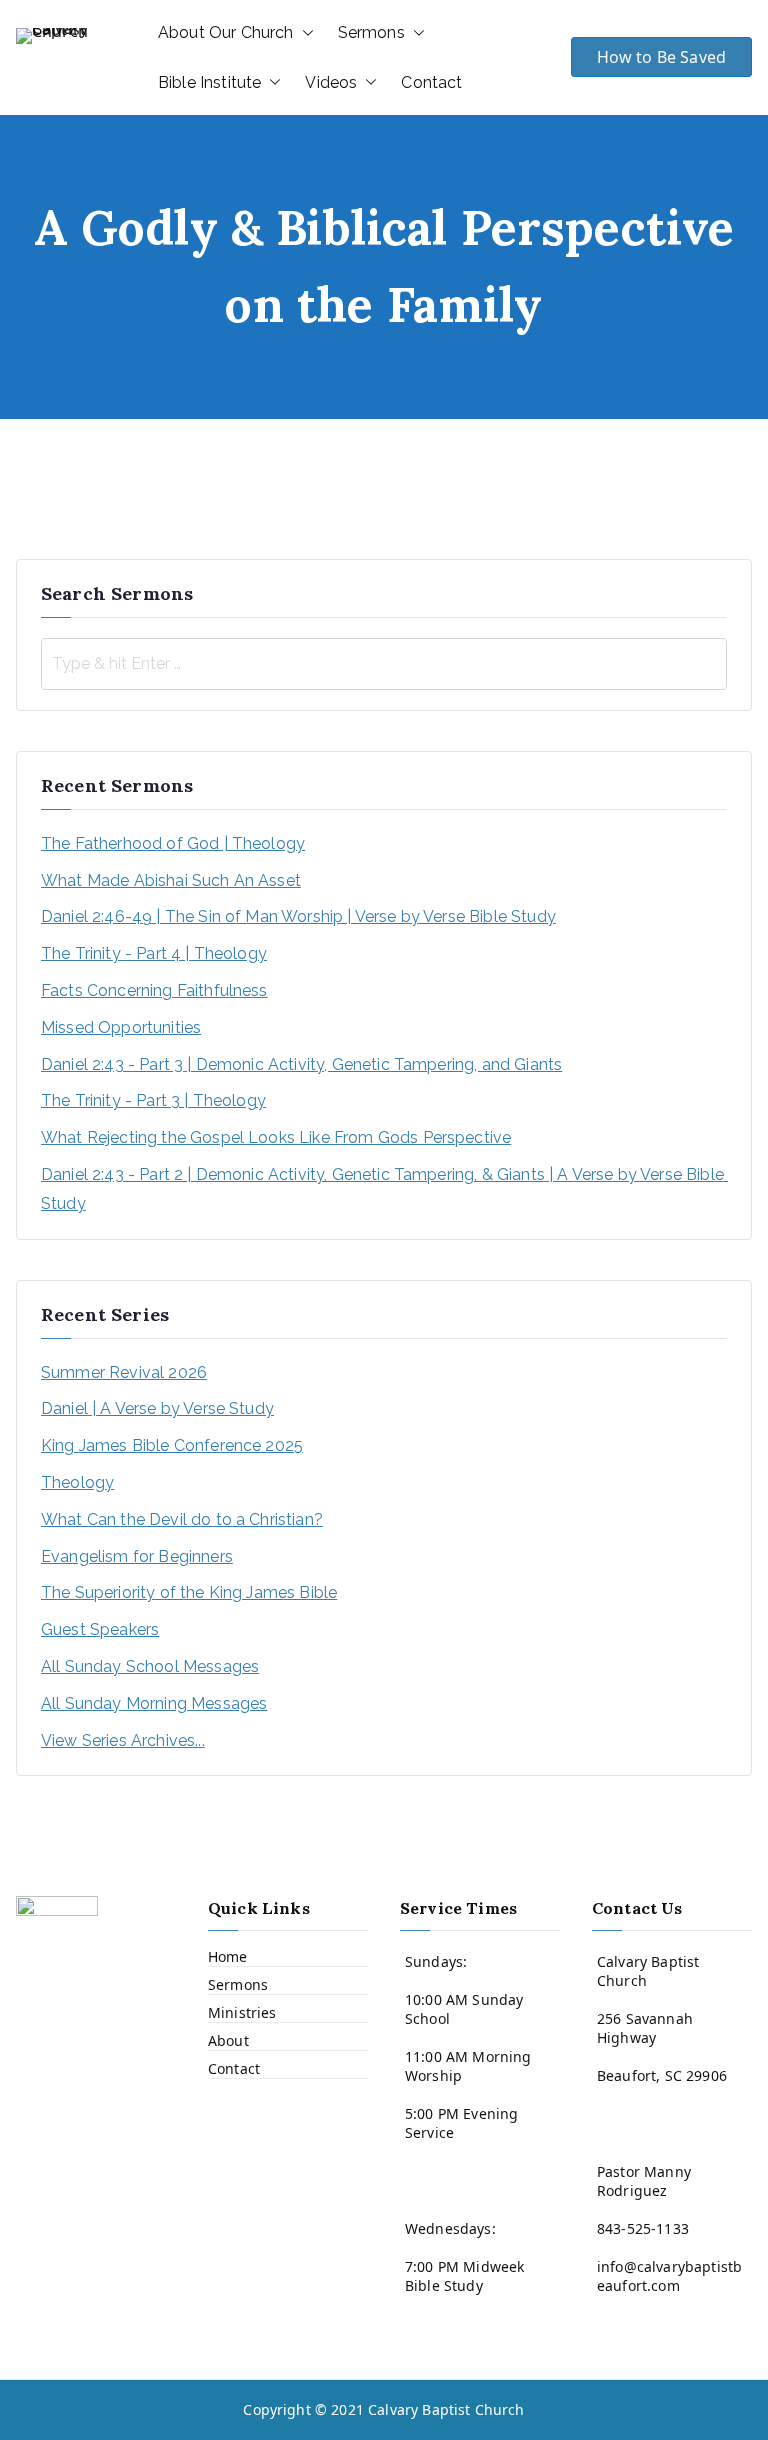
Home (228, 1956)
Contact (431, 82)
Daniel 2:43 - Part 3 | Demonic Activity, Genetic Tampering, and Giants (301, 1064)
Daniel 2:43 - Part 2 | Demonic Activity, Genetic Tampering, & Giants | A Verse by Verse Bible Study (384, 1189)
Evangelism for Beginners (137, 1556)
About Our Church (226, 32)
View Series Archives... (123, 1740)
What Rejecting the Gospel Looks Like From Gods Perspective (276, 1137)
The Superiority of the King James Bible (189, 1592)
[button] (304, 33)
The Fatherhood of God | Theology (173, 843)
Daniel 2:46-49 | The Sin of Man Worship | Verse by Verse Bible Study (298, 916)
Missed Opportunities (121, 1027)
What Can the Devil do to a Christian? (182, 1519)
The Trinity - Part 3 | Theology (153, 1100)
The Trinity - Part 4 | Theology (154, 953)
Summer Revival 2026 (124, 1372)
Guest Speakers (100, 1629)
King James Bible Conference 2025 (172, 1445)
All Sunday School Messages (150, 1666)
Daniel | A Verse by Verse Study (157, 1408)
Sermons (371, 32)
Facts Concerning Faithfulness (154, 990)
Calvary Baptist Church (446, 2409)
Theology (77, 1482)
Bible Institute (209, 82)
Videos (331, 82)
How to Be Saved (661, 57)
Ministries (242, 2012)
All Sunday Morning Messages (154, 1703)
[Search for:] (384, 664)
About (228, 2040)
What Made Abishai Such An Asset (171, 880)
